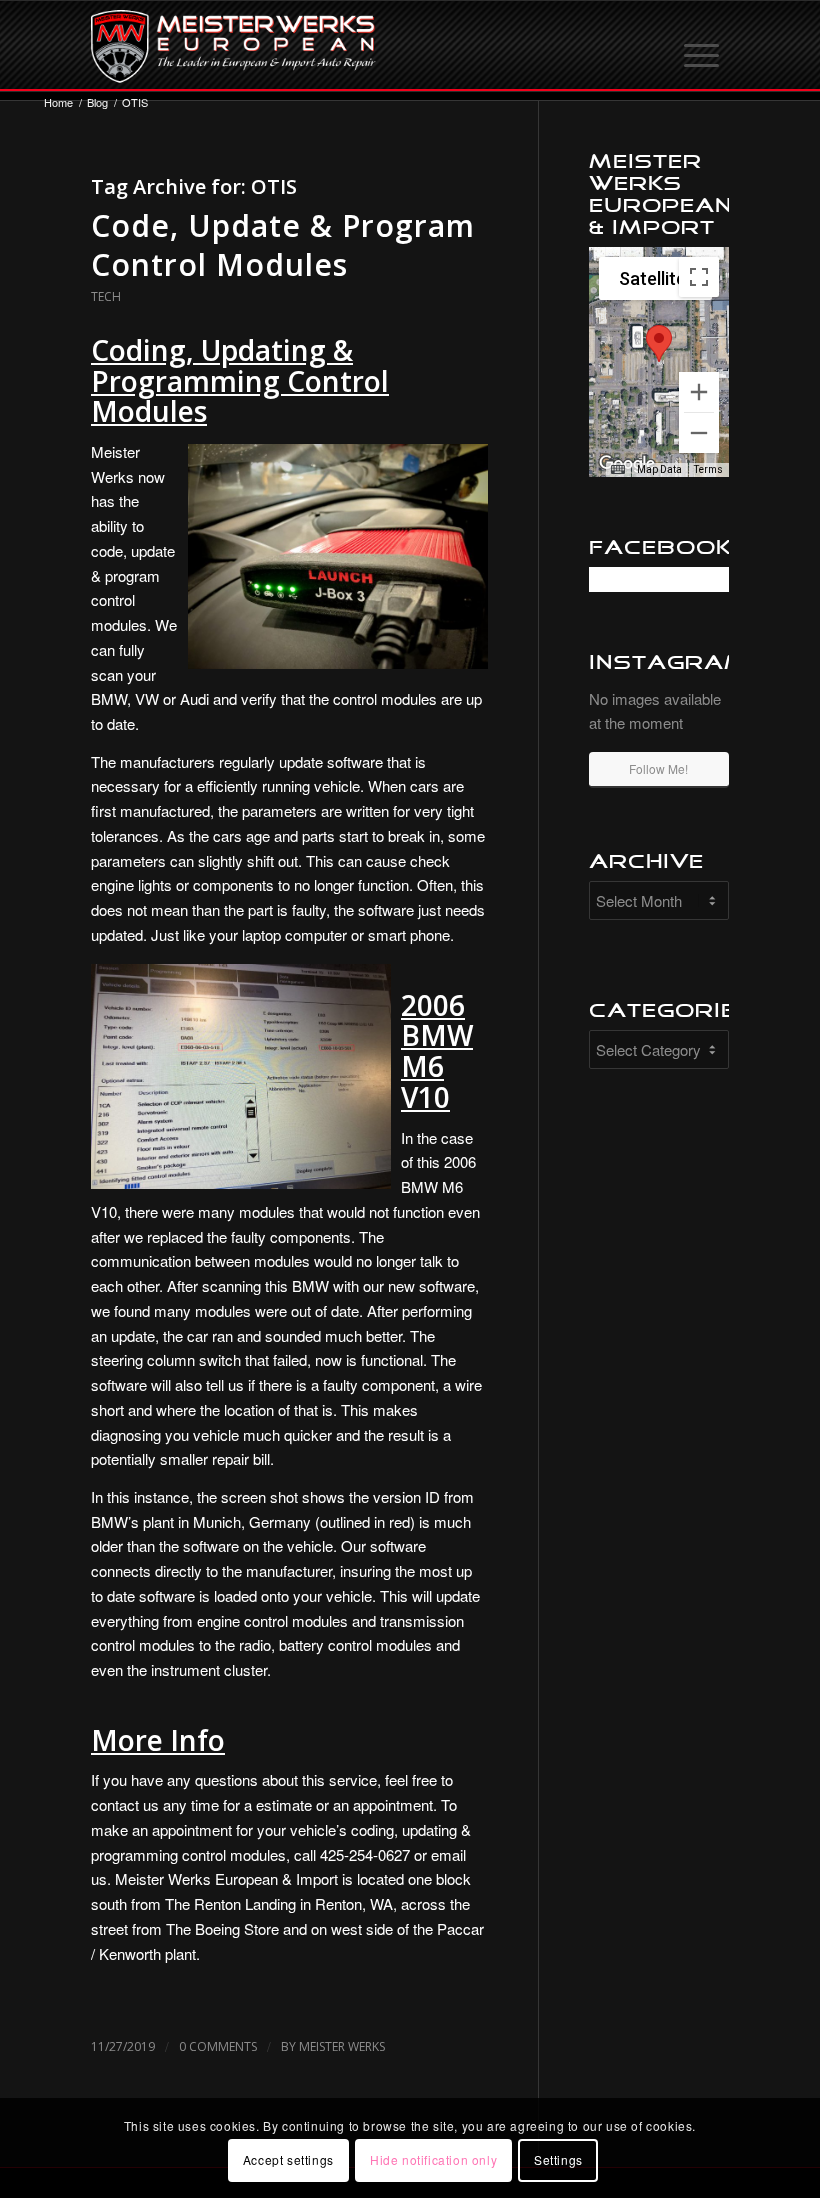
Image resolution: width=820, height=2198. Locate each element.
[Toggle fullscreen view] (699, 277)
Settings (558, 2159)
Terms (708, 469)
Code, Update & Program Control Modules (283, 245)
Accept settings (288, 2159)
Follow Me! (658, 768)
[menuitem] (703, 46)
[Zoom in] (699, 392)
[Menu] (703, 46)
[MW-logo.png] (233, 46)
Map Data (659, 469)
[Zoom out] (699, 433)
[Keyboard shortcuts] (618, 470)
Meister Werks (342, 2046)
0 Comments (218, 2046)
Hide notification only (433, 2159)
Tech (106, 296)
